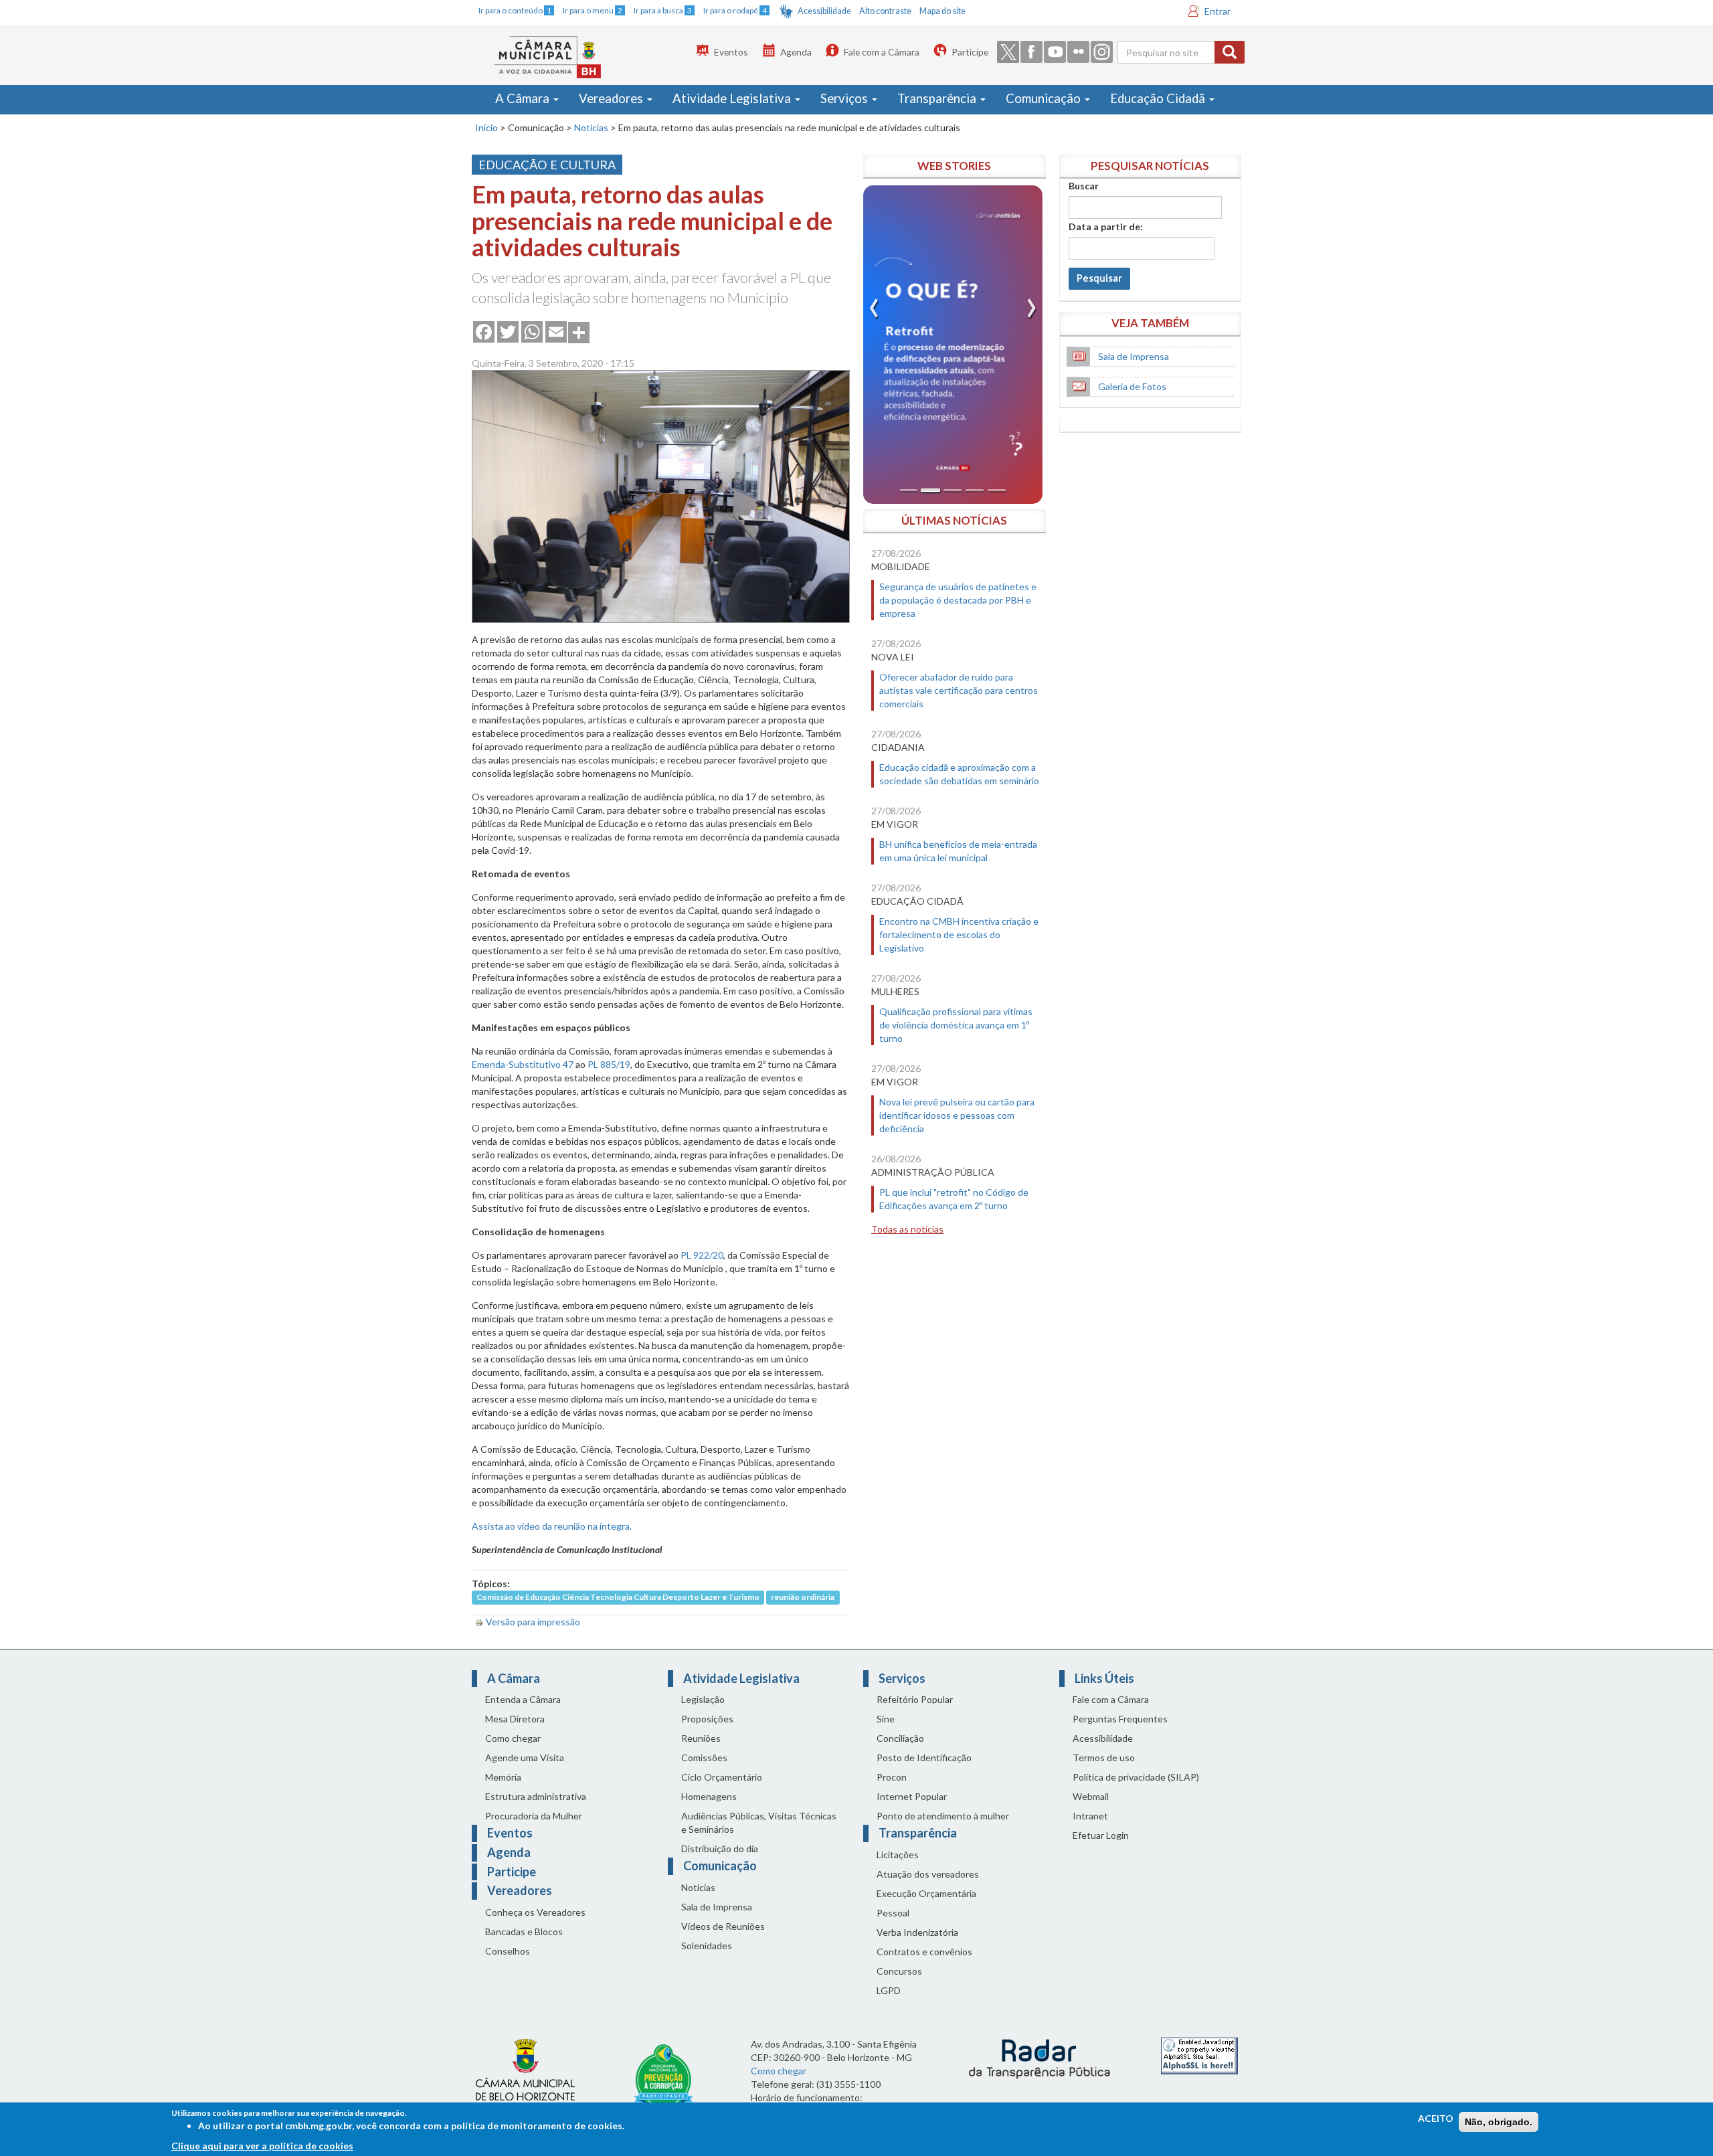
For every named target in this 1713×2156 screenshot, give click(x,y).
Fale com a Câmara (882, 52)
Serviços (845, 98)
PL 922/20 (702, 1255)
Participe (970, 52)
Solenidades (707, 1946)
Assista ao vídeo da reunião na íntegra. (552, 1526)
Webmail (1091, 1796)
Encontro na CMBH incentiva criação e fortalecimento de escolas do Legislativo (959, 934)
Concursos (899, 1971)
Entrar (1218, 11)
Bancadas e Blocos (524, 1932)
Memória (503, 1777)
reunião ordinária (803, 1598)
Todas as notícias (907, 1229)
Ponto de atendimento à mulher (943, 1816)
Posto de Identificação (924, 1758)
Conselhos (508, 1951)
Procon (892, 1777)
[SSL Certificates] (1199, 2055)
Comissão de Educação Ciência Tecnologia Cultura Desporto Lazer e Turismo (618, 1598)
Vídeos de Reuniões (723, 1926)
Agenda (796, 52)
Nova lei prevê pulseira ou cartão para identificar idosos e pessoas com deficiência (957, 1115)
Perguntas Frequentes (1120, 1719)
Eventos (731, 52)
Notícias (591, 127)
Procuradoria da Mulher (534, 1816)
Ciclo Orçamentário (722, 1777)
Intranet (1090, 1816)
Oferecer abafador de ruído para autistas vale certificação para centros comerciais (959, 690)
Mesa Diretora (515, 1719)
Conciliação (900, 1738)
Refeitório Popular (915, 1699)
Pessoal (893, 1913)
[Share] (579, 331)
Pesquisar (1099, 278)
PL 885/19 (609, 1064)
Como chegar (513, 1738)
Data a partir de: (1106, 227)
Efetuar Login (1101, 1835)
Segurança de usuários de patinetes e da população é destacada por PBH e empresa (958, 600)
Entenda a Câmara (523, 1699)
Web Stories (954, 166)
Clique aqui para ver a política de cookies (262, 2146)
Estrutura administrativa (536, 1796)
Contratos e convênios (924, 1952)
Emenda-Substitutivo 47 (523, 1064)
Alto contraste (885, 11)
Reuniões (701, 1738)
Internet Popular (912, 1796)
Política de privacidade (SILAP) (1136, 1777)
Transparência (938, 98)
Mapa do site (942, 11)
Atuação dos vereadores (928, 1874)
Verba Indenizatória (917, 1932)
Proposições (707, 1719)
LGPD (889, 1990)
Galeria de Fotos (1132, 386)
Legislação (703, 1699)
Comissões (704, 1758)
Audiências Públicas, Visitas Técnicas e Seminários (759, 1822)
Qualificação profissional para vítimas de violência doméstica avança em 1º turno (956, 1025)
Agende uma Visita (525, 1758)
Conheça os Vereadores (535, 1912)
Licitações (898, 1855)
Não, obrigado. (1499, 2122)
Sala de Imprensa (1134, 356)
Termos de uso (1104, 1758)
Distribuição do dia (720, 1849)
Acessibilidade (824, 11)
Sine (886, 1719)
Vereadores (612, 98)
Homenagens (709, 1796)
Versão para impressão (533, 1622)
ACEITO (1436, 2118)
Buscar (1084, 186)
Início (486, 127)
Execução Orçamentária (926, 1893)
